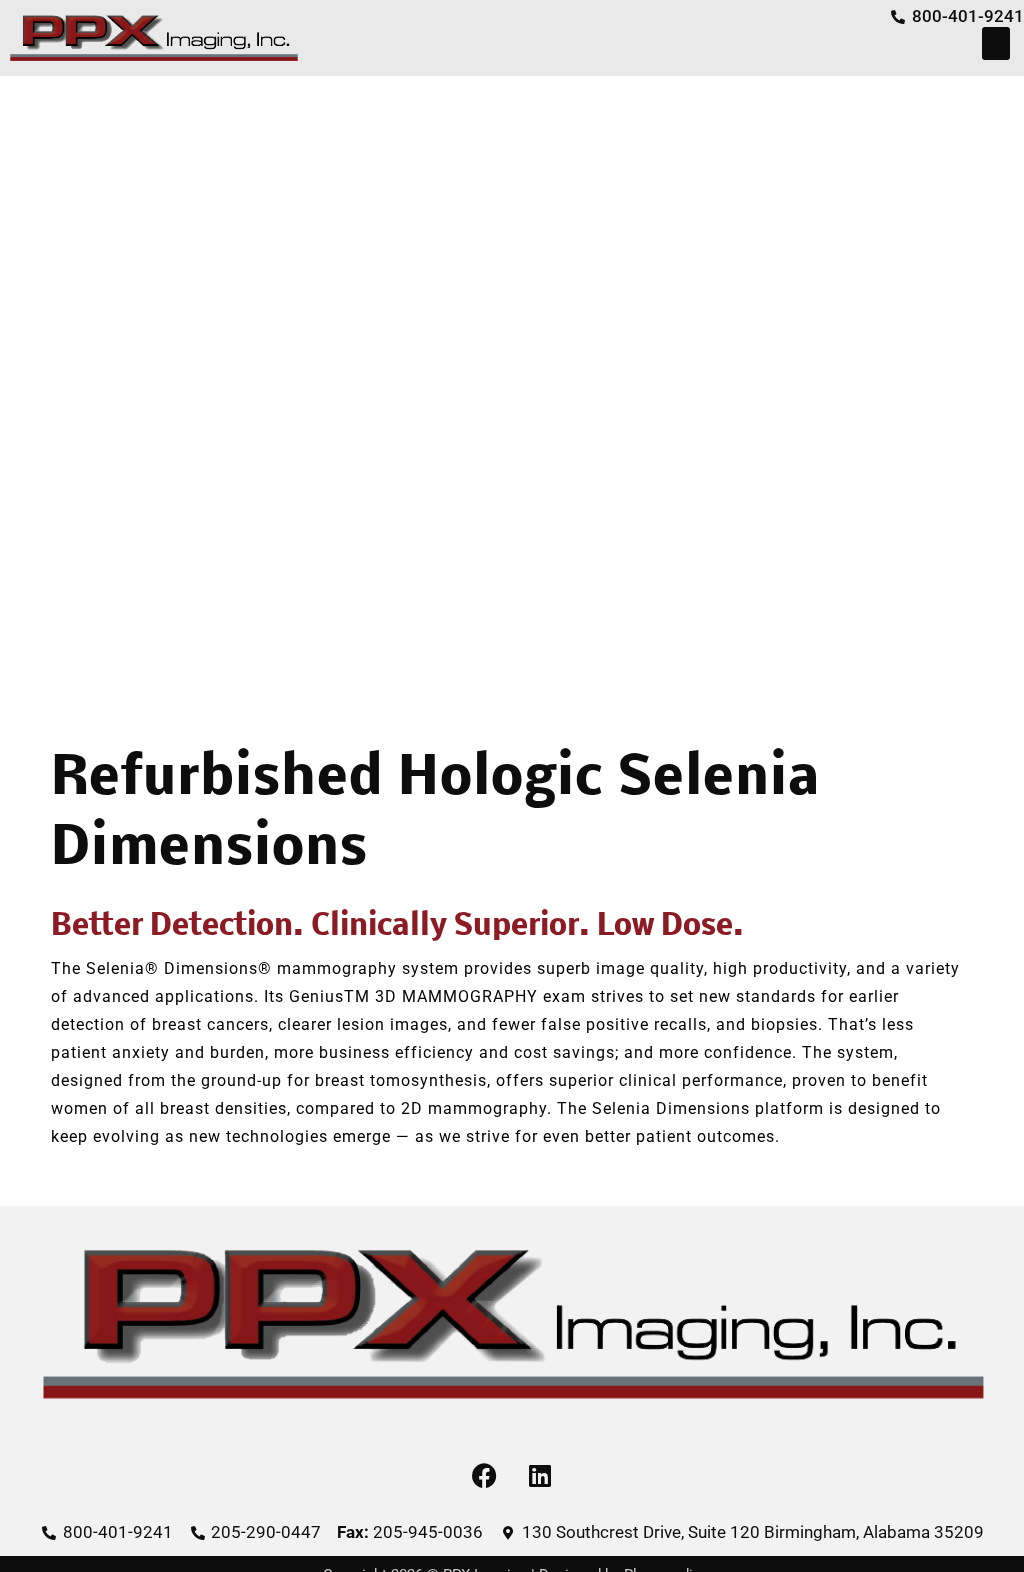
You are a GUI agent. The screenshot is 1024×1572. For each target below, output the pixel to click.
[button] (996, 43)
